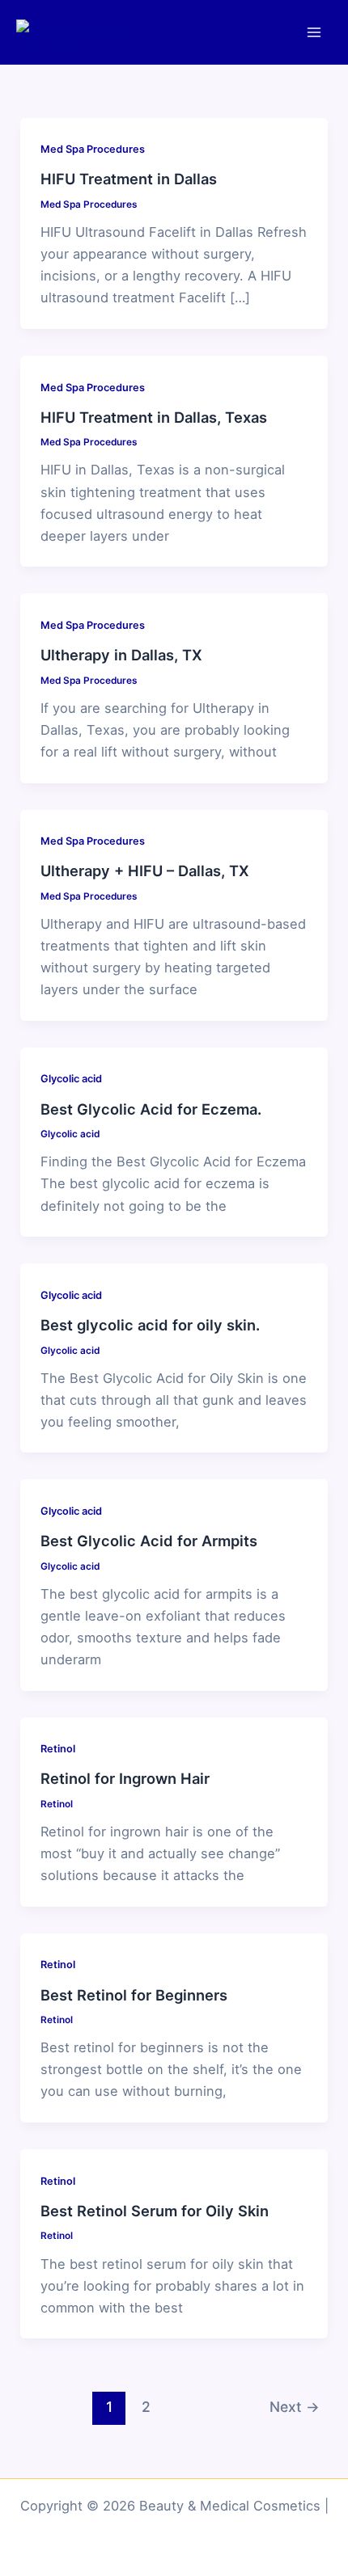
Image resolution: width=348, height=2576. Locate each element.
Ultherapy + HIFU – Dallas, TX (145, 871)
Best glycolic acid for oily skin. (150, 1325)
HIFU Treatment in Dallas (129, 179)
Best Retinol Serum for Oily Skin (155, 2211)
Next (295, 2407)
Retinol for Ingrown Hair (125, 1778)
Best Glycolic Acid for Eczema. (151, 1109)
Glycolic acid (71, 1079)
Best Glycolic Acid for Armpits (149, 1541)
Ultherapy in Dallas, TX (121, 655)
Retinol (58, 1749)
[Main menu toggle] (314, 33)
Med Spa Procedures (93, 149)
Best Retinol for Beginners (134, 1995)
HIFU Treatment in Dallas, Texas (154, 417)
